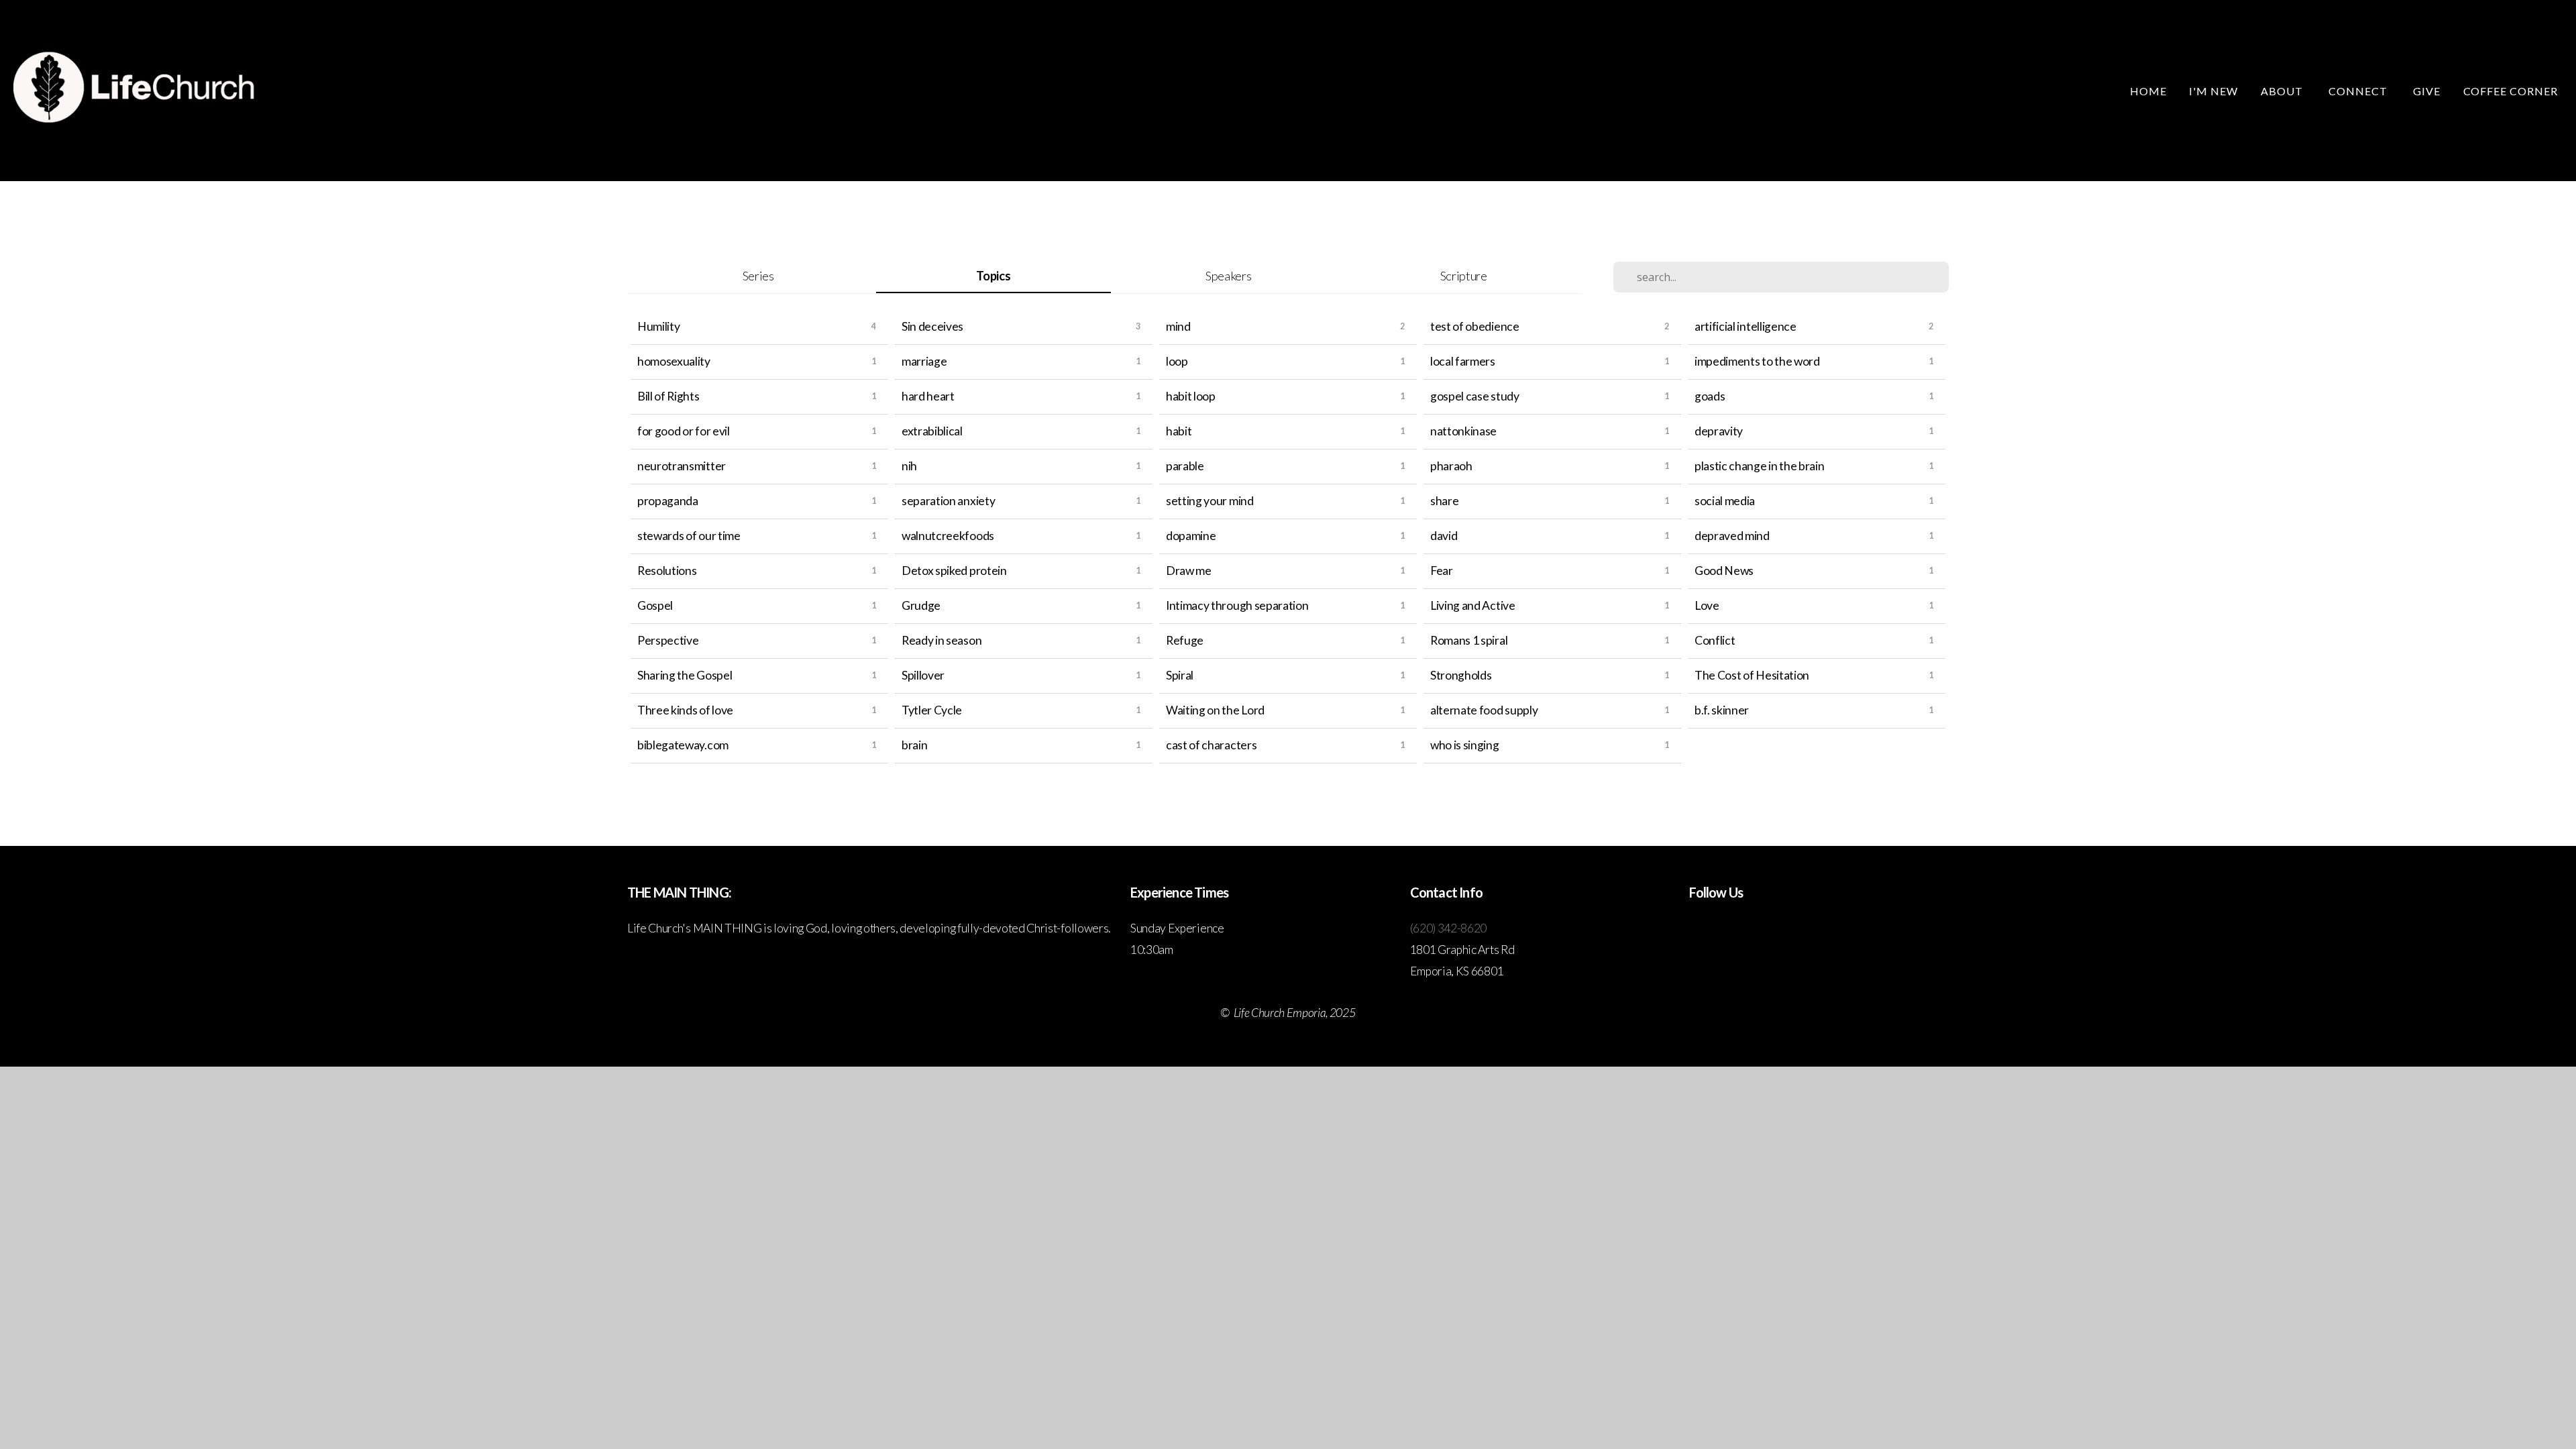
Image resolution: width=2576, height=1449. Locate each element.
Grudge (921, 605)
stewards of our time (689, 536)
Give (2427, 91)
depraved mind (1732, 536)
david (1444, 536)
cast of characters (1211, 745)
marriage (924, 361)
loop (1177, 361)
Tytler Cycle (932, 710)
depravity (1719, 431)
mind (1178, 326)
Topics (993, 276)
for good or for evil (684, 431)
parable (1185, 466)
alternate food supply (1484, 710)
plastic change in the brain (1759, 466)
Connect (2359, 91)
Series (758, 276)
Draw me (1189, 571)
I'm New (2213, 91)
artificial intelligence (1746, 326)
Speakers (1228, 276)
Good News (1724, 571)
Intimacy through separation (1237, 605)
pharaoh (1451, 466)
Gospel (655, 605)
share (1444, 501)
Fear (1442, 571)
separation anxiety (948, 501)
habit (1179, 431)
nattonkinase (1463, 431)
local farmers (1463, 361)
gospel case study (1475, 396)
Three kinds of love (685, 710)
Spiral (1180, 675)
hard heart (928, 396)
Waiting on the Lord (1215, 710)
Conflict (1715, 640)
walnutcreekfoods (948, 536)
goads (1710, 396)
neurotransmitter (682, 466)
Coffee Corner (2511, 91)
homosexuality (674, 361)
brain (914, 745)
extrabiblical (932, 431)
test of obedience (1475, 326)
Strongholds (1461, 675)
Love (1707, 605)
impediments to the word (1757, 361)
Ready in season (942, 640)
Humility (658, 326)
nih (909, 466)
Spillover (923, 675)
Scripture (1464, 276)
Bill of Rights (668, 396)
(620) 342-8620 (1449, 928)
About (2283, 91)
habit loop (1191, 396)
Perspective (668, 640)
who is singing (1465, 745)
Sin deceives (932, 326)
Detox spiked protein (954, 571)
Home (2148, 91)
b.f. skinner (1722, 710)
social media (1725, 501)
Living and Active (1473, 605)
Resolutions (667, 571)
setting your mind (1210, 501)
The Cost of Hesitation (1752, 675)
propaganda (668, 501)
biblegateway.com (683, 745)
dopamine (1191, 536)
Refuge (1185, 640)
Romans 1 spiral (1469, 640)
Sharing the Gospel (685, 675)
